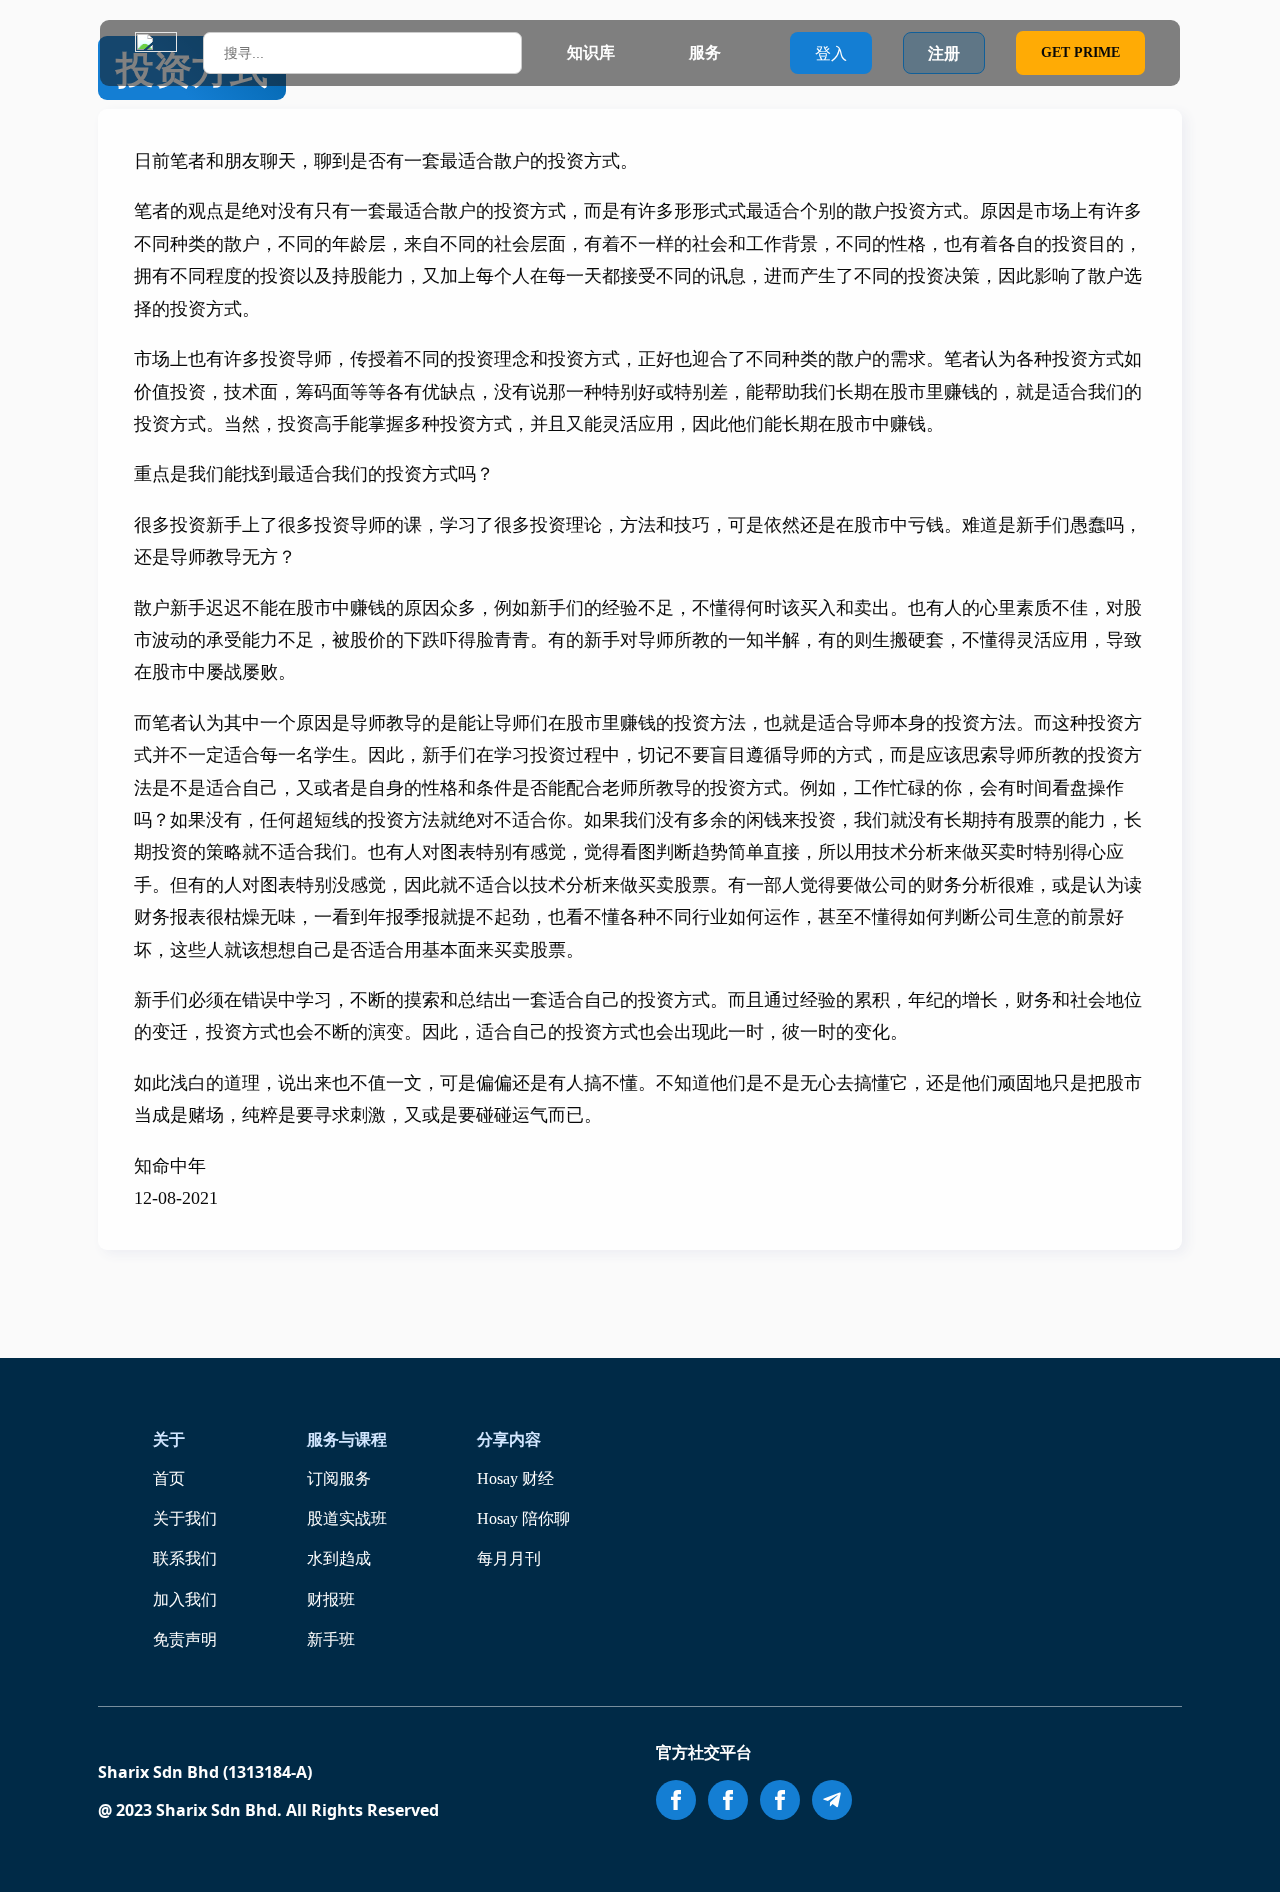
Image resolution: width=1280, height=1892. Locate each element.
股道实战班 (347, 1518)
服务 (705, 52)
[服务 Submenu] (740, 53)
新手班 (331, 1639)
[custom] (832, 1800)
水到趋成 (339, 1558)
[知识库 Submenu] (634, 53)
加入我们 (185, 1599)
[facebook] (676, 1800)
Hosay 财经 (515, 1478)
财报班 (331, 1599)
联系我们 (185, 1558)
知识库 (591, 52)
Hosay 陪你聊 (523, 1518)
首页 (169, 1478)
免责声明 (185, 1639)
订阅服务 (339, 1478)
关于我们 (185, 1518)
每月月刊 (509, 1558)
